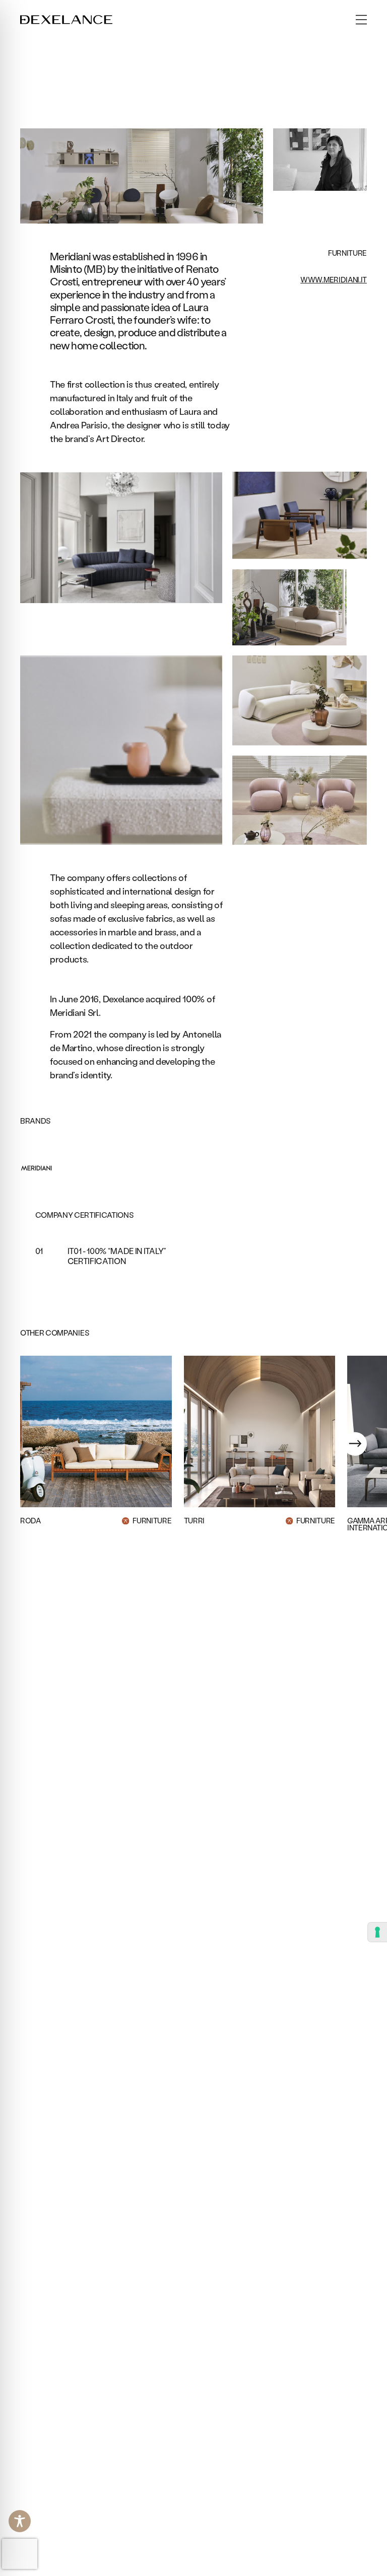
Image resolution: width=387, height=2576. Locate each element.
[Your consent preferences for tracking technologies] (377, 1932)
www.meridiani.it (334, 280)
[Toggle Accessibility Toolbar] (20, 2521)
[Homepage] (67, 20)
